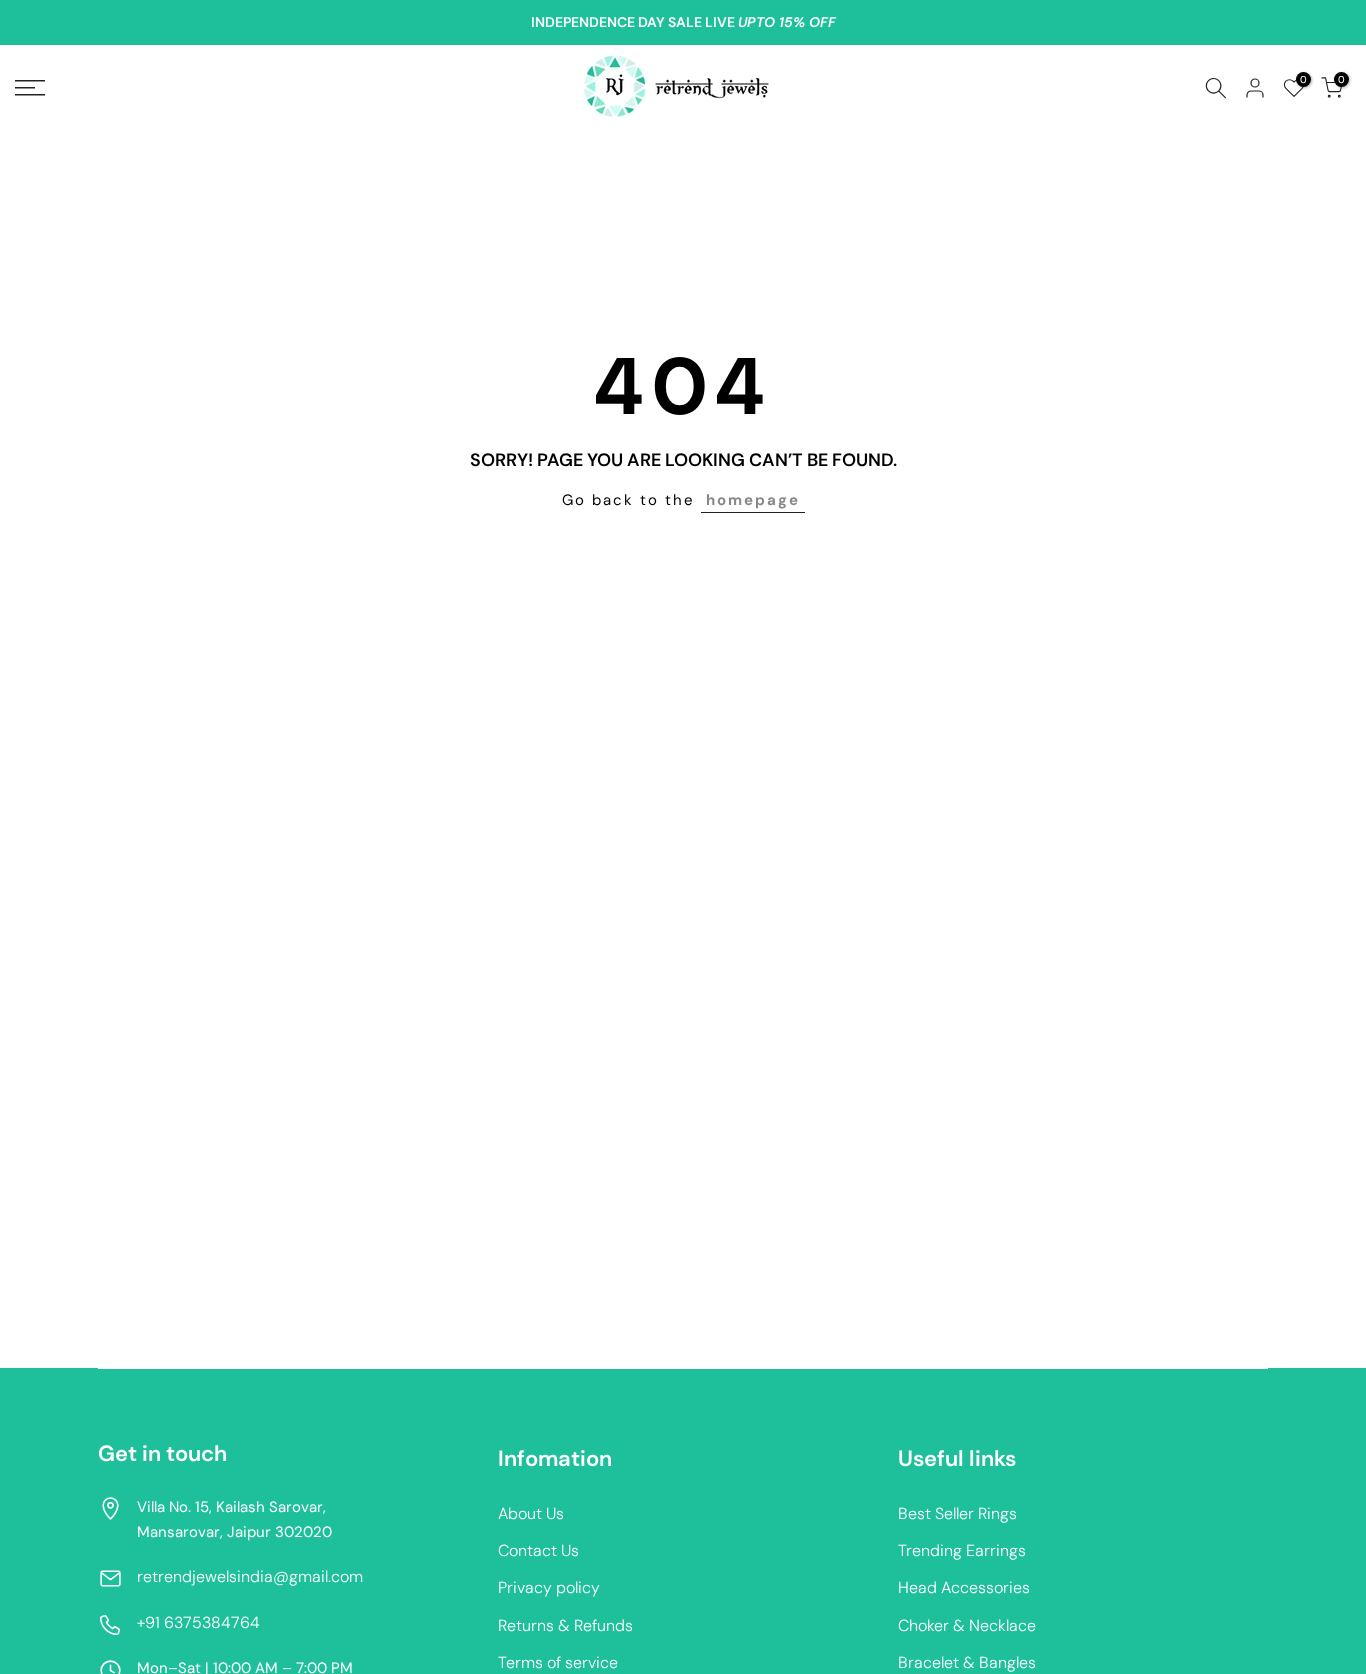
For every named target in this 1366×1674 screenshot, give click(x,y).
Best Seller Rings (957, 1513)
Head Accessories (964, 1587)
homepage (753, 500)
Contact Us (538, 1550)
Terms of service (558, 1662)
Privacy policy (549, 1587)
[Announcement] (683, 23)
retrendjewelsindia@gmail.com (250, 1576)
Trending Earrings (962, 1550)
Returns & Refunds (565, 1625)
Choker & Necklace (967, 1625)
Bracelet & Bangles (967, 1662)
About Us (531, 1513)
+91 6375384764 (198, 1622)
